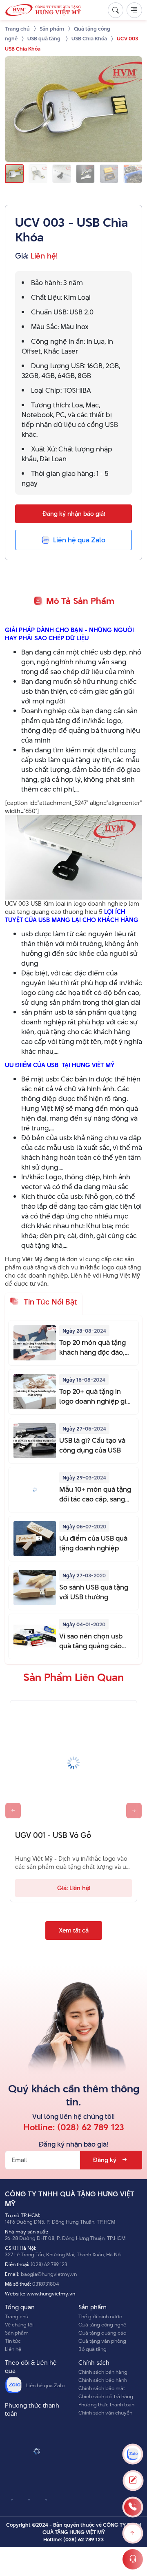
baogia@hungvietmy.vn (49, 2274)
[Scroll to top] (133, 2533)
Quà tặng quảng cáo (102, 2333)
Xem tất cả (74, 1930)
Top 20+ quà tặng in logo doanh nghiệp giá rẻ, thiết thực (95, 1396)
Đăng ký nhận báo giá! (74, 514)
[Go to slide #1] (14, 174)
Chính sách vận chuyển (105, 2412)
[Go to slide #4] (85, 174)
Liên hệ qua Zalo (45, 2385)
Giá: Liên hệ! (74, 1888)
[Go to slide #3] (62, 174)
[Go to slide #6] (133, 174)
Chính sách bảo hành (103, 2380)
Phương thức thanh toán (106, 2404)
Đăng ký (105, 2160)
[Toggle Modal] (133, 2481)
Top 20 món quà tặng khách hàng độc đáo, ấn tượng (92, 1347)
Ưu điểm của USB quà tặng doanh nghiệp (93, 1543)
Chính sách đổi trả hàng (106, 2396)
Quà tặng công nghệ (102, 2324)
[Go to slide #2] (38, 174)
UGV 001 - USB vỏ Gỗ (53, 1835)
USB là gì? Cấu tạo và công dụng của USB (92, 1445)
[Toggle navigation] (134, 10)
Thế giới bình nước (100, 2316)
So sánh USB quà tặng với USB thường (94, 1592)
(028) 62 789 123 (91, 2127)
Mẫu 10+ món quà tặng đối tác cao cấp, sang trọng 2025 (95, 1494)
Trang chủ (17, 2316)
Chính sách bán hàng (103, 2372)
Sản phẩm (17, 2333)
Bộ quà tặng (92, 2349)
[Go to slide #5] (109, 174)
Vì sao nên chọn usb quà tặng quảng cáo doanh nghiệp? (91, 1641)
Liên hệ (13, 2349)
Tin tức (13, 2341)
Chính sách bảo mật (102, 2388)
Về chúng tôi (19, 2324)
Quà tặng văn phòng (102, 2341)
